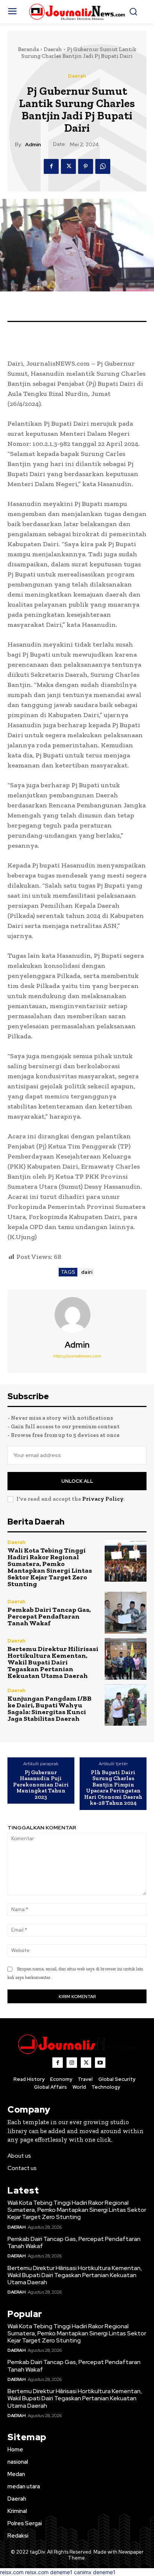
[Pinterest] (86, 166)
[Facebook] (51, 166)
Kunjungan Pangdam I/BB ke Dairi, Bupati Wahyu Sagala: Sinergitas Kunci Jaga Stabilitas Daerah (50, 1709)
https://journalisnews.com (77, 1356)
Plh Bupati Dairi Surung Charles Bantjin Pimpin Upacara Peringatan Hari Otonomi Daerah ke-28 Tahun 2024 (113, 1788)
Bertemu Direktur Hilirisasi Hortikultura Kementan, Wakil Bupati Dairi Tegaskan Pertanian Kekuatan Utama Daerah (53, 1662)
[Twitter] (68, 166)
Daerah (53, 49)
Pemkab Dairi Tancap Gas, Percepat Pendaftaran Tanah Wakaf (49, 1616)
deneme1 (61, 2572)
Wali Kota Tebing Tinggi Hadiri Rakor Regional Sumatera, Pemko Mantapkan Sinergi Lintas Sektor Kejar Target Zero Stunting (50, 1567)
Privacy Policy (103, 1499)
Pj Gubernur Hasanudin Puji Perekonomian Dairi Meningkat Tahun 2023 (41, 1785)
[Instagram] (72, 2063)
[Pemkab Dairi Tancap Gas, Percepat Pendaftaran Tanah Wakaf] (126, 1613)
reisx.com (12, 2572)
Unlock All (77, 1481)
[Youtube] (100, 2063)
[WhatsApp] (103, 166)
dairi (87, 1272)
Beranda (28, 49)
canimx (83, 2572)
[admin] (77, 1315)
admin (33, 145)
